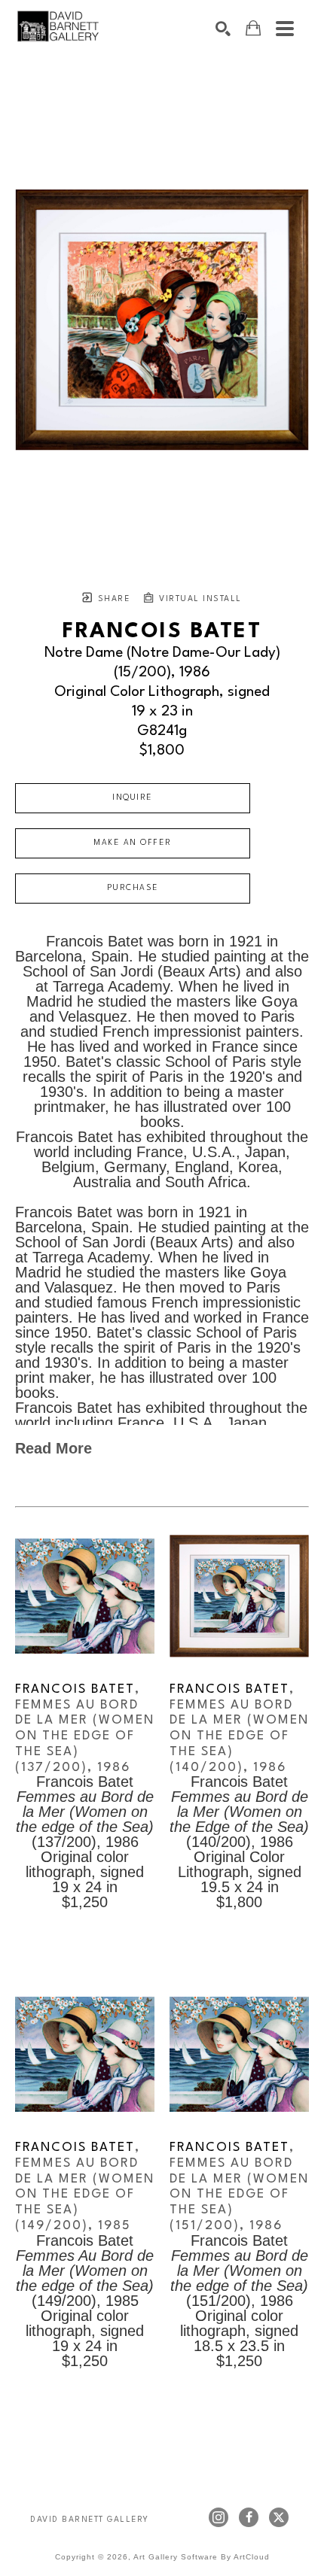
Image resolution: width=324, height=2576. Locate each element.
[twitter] (279, 2517)
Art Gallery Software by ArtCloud (202, 2557)
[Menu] (285, 29)
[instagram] (219, 2517)
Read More (53, 1448)
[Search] (223, 29)
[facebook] (249, 2517)
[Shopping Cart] (253, 28)
